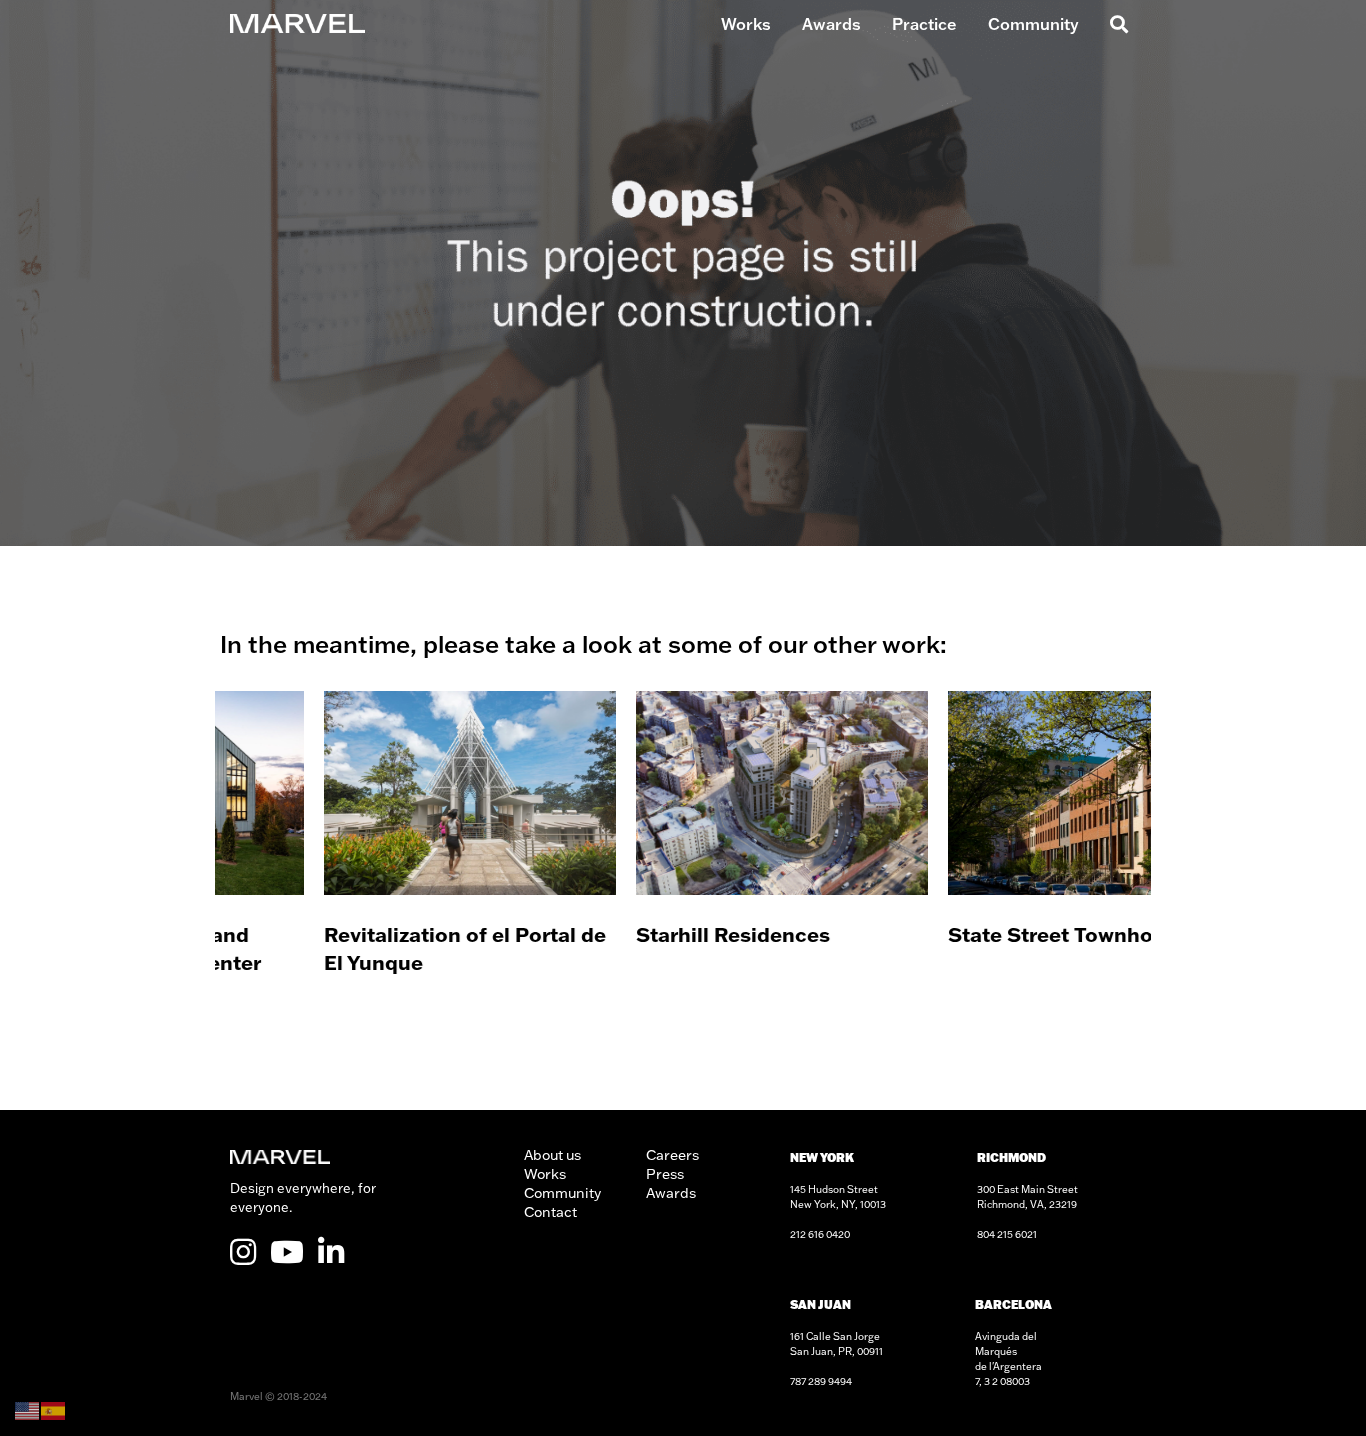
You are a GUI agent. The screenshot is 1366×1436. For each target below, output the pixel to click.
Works (746, 24)
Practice (924, 24)
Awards (831, 24)
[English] (28, 1409)
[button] (1115, 24)
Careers (672, 1155)
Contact (550, 1212)
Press (665, 1174)
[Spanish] (54, 1409)
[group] (371, 860)
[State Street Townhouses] (995, 860)
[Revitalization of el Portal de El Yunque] (371, 860)
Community (1033, 24)
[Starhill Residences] (683, 860)
